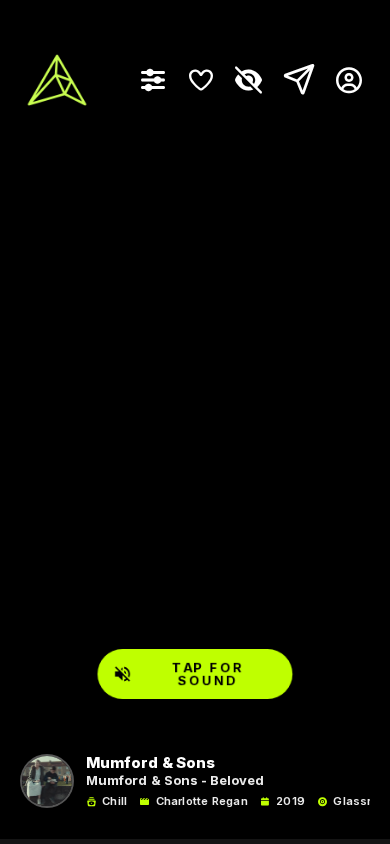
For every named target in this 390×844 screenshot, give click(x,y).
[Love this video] (201, 80)
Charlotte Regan (202, 801)
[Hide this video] (249, 80)
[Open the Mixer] (153, 80)
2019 (290, 801)
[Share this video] (295, 80)
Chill (114, 801)
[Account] (341, 80)
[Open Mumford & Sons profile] (47, 781)
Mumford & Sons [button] (150, 763)
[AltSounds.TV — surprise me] (57, 80)
